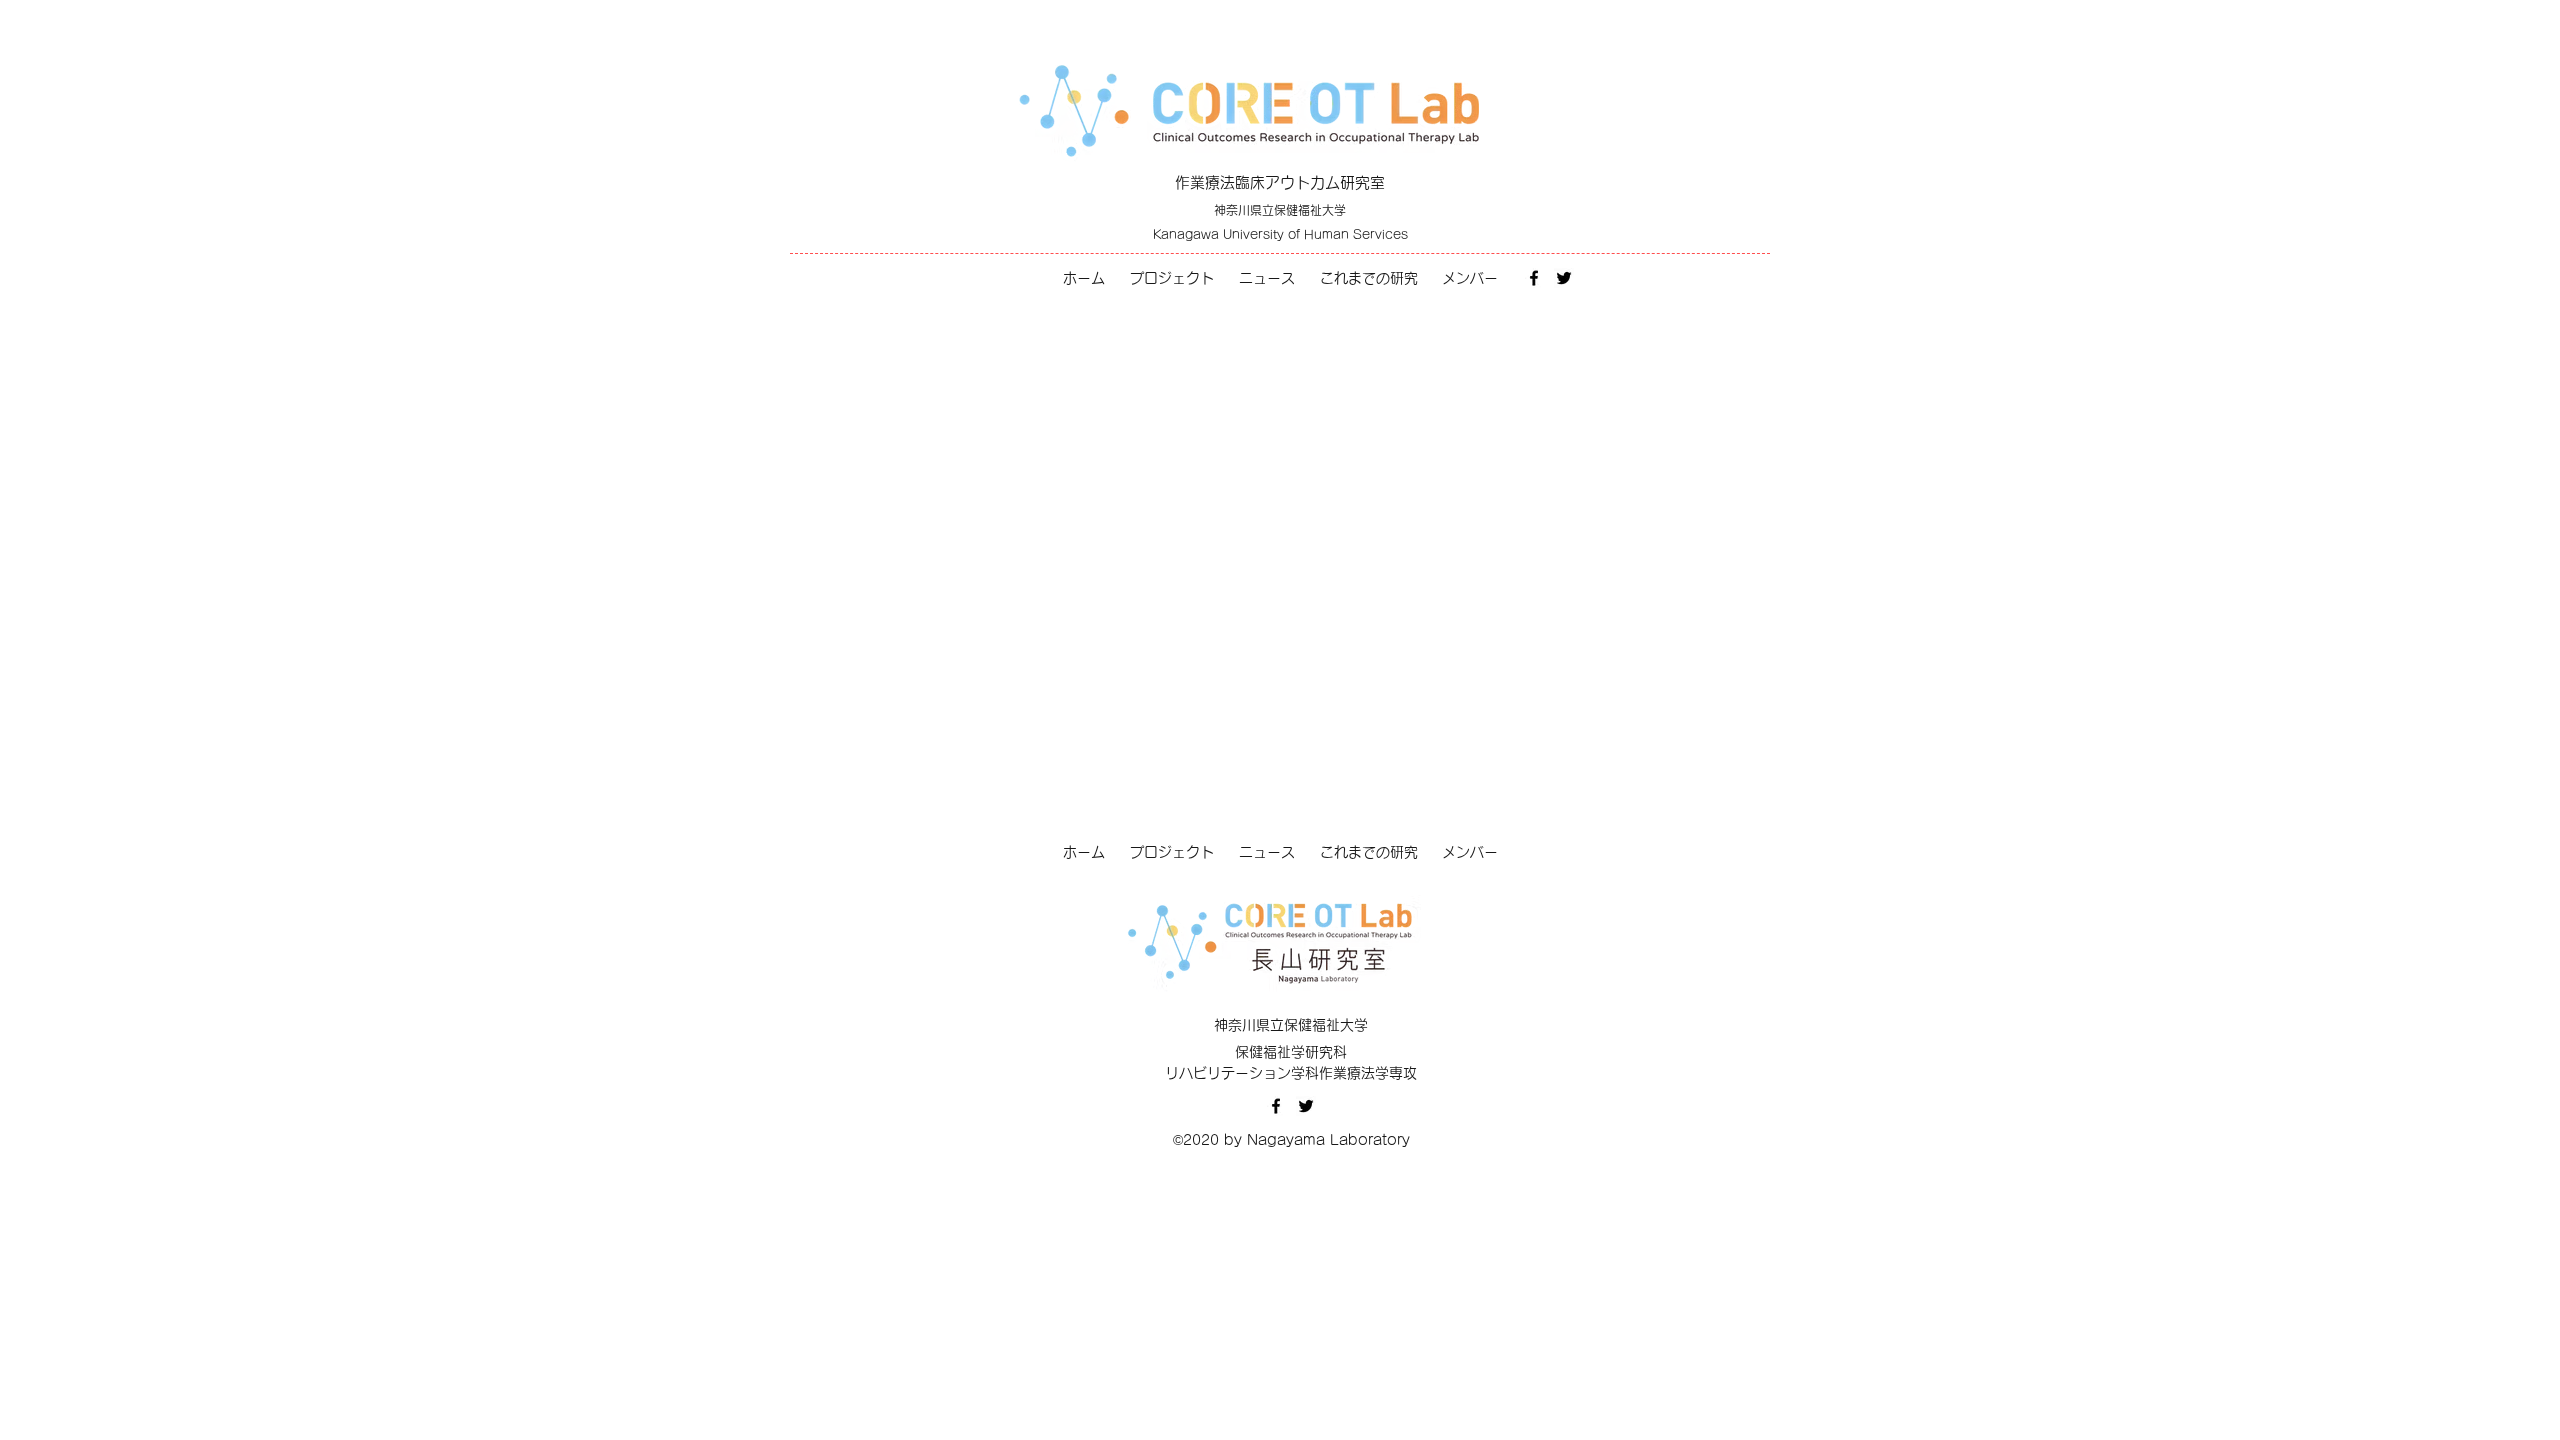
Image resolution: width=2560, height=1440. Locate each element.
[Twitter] (1564, 278)
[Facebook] (1534, 278)
